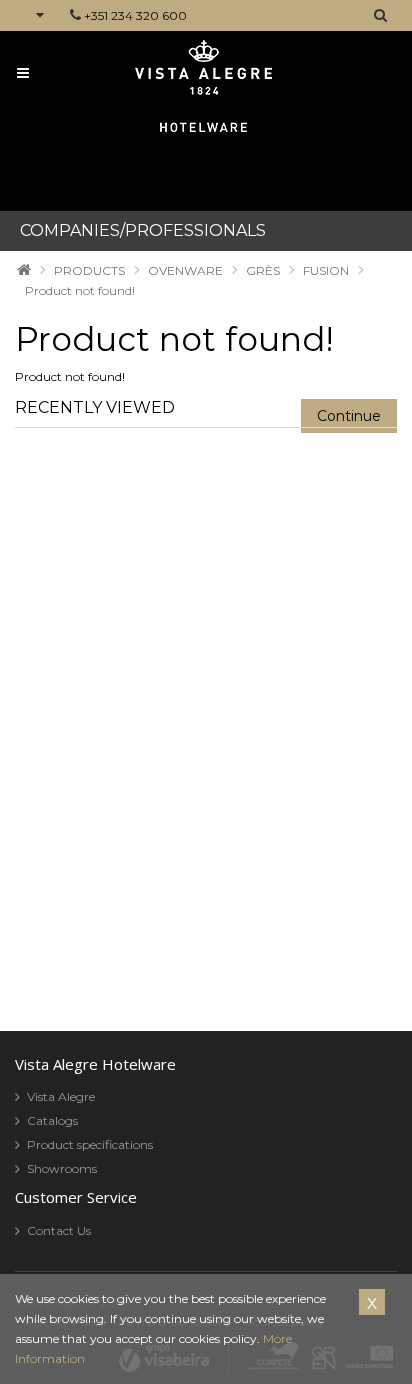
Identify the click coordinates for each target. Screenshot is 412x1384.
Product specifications (90, 1144)
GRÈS (263, 270)
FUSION (326, 270)
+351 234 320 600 (135, 15)
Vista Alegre (61, 1096)
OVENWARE (185, 270)
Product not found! (80, 290)
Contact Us (59, 1230)
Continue (349, 416)
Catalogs (52, 1120)
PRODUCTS (89, 270)
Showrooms (62, 1168)
